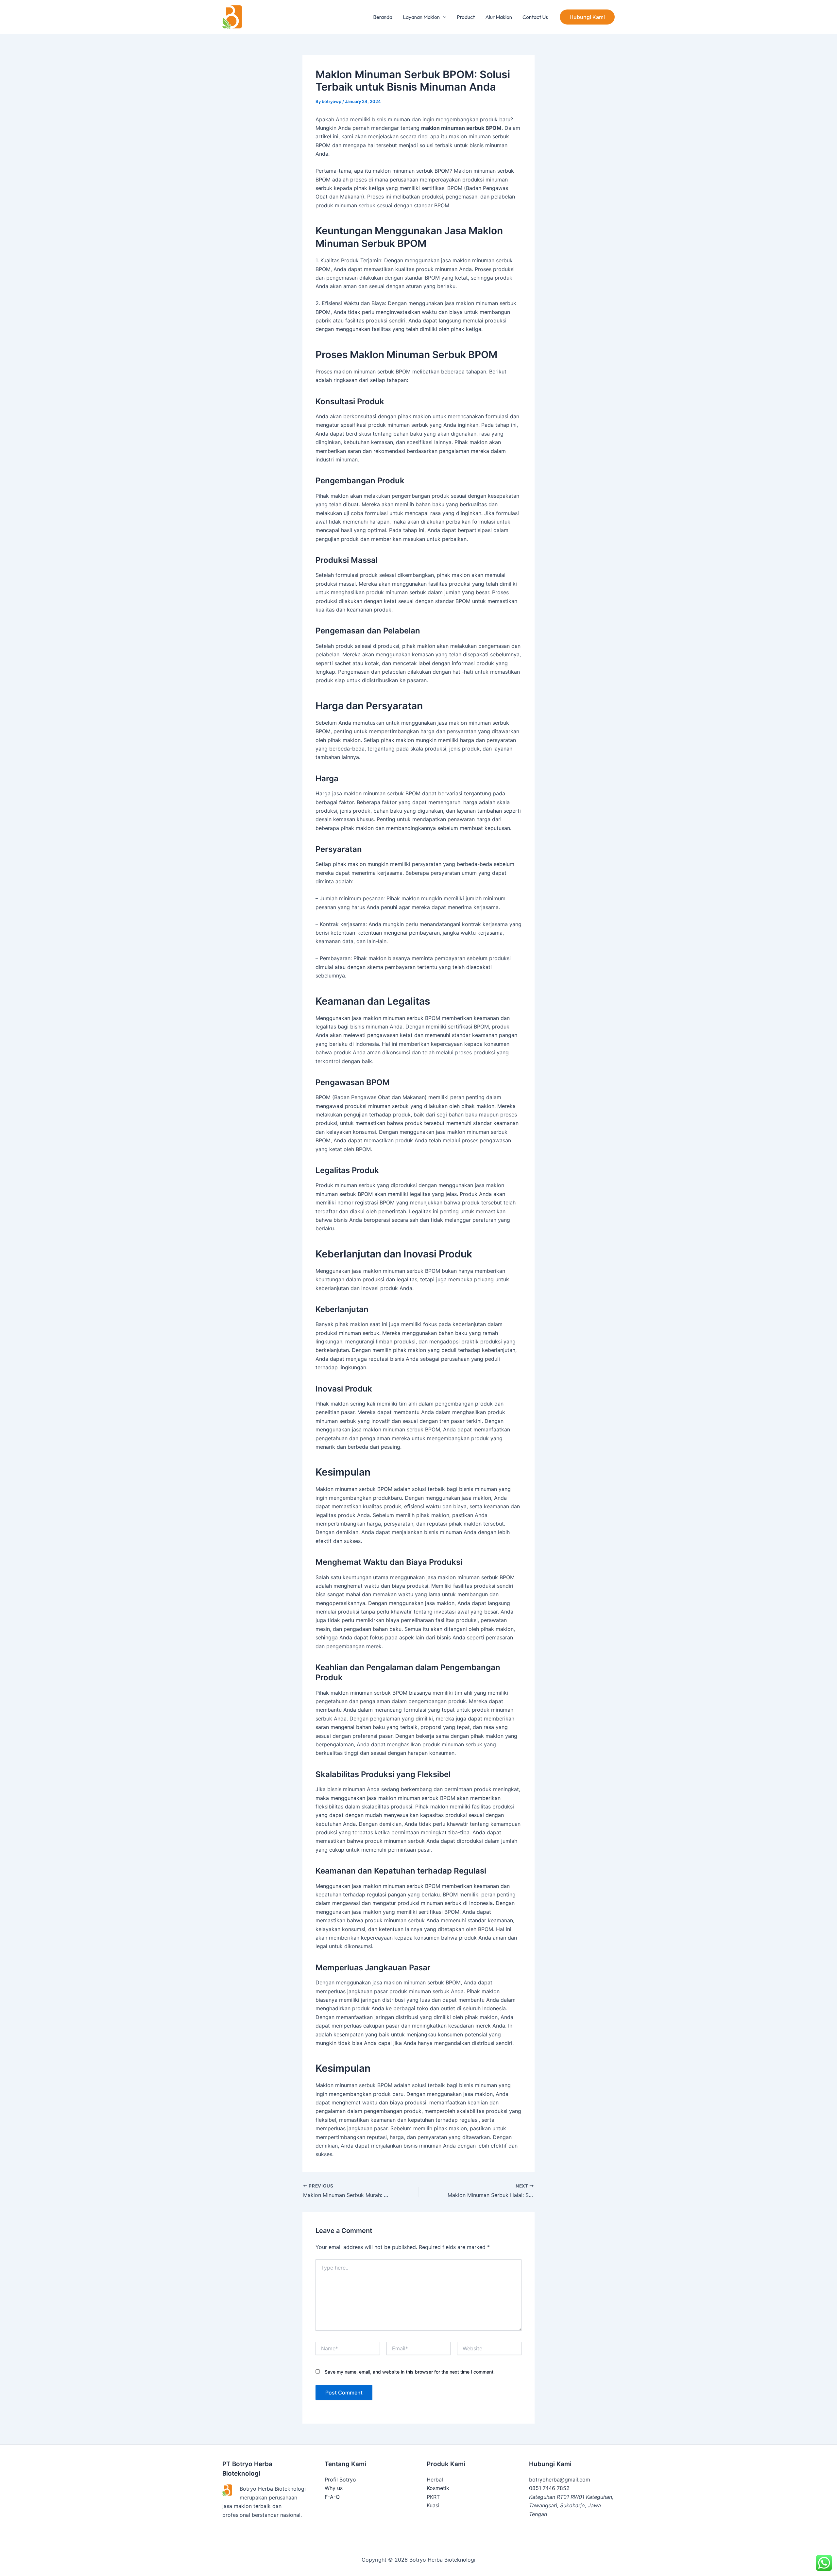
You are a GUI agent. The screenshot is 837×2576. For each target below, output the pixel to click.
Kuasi (433, 2505)
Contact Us (535, 17)
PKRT (433, 2497)
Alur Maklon (499, 17)
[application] (443, 17)
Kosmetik (438, 2488)
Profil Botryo (340, 2480)
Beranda (383, 17)
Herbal (435, 2480)
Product (466, 17)
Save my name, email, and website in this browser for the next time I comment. (410, 2372)
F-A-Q (332, 2497)
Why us (334, 2488)
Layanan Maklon (421, 17)
